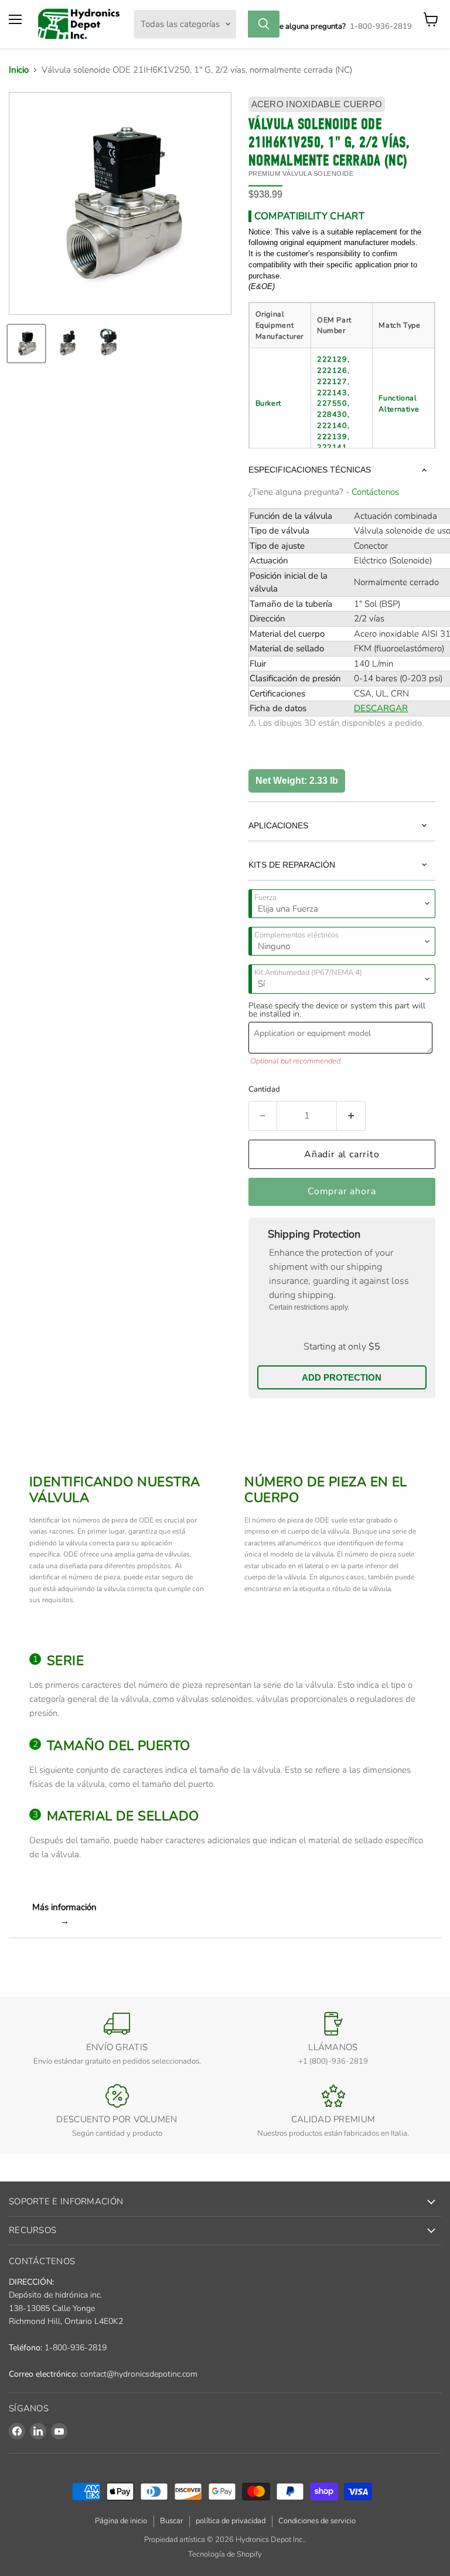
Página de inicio (121, 2521)
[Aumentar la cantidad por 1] (351, 1116)
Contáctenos (375, 492)
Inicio (19, 70)
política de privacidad (231, 2521)
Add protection (342, 1377)
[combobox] (242, 24)
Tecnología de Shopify (225, 2554)
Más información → (64, 1914)
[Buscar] (264, 24)
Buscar (171, 2521)
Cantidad (264, 1089)
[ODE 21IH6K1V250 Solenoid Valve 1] (26, 344)
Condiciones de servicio (317, 2521)
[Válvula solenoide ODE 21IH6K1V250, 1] (67, 344)
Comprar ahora (342, 1191)
